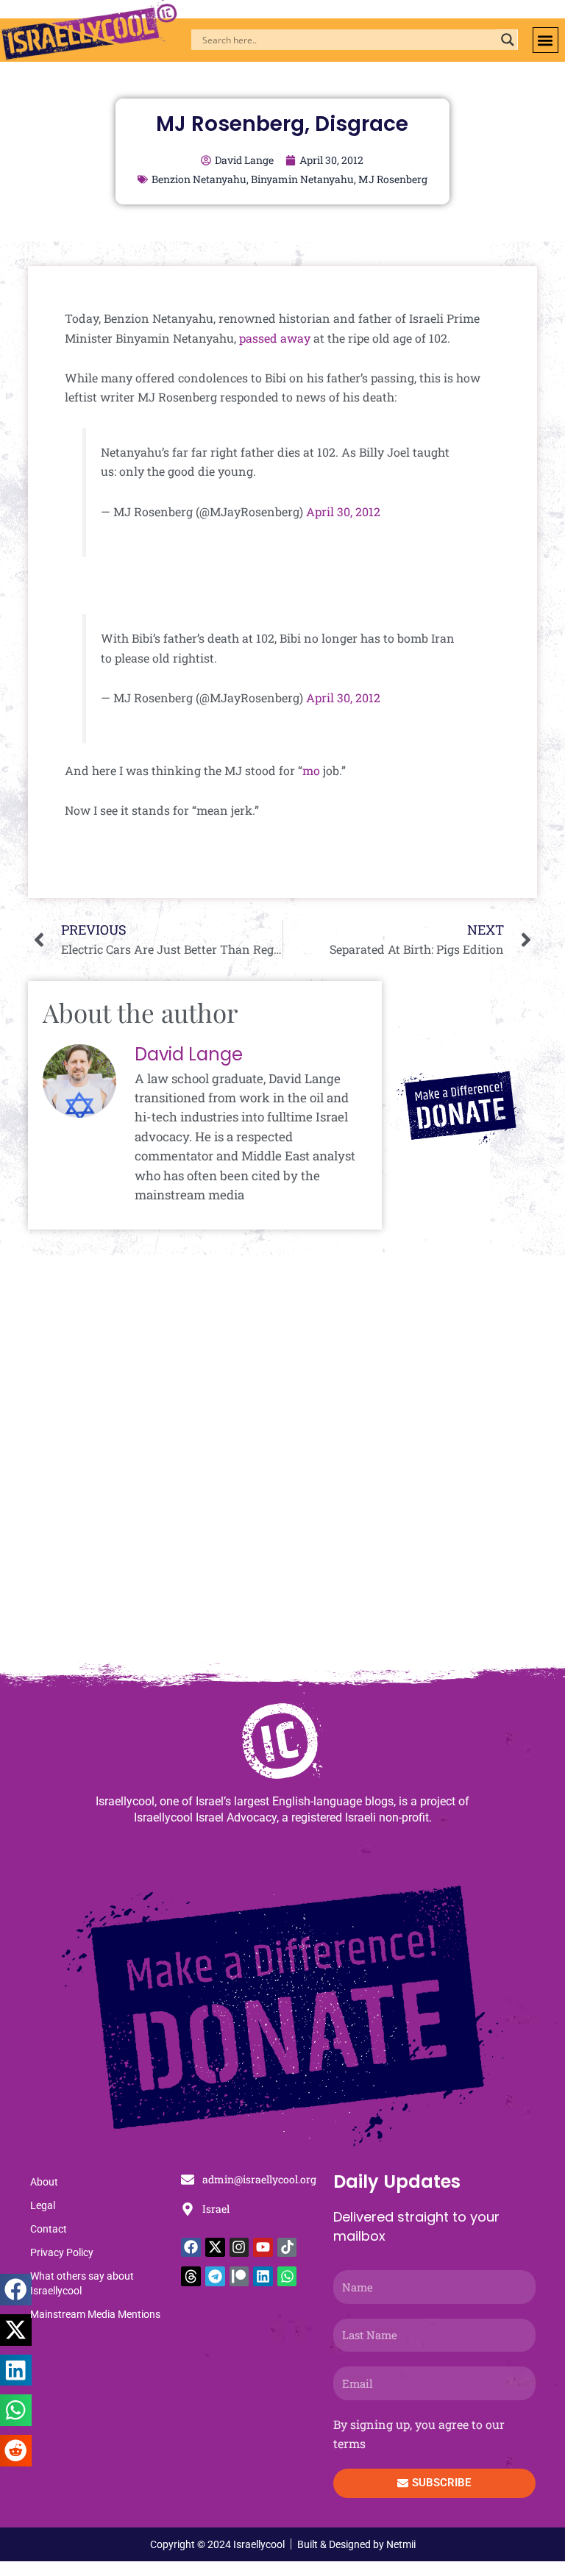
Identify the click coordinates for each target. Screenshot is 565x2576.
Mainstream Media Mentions (95, 2314)
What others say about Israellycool (82, 2283)
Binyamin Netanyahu (302, 179)
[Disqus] (282, 1466)
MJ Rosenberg (393, 179)
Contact (49, 2229)
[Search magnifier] (508, 40)
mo (311, 770)
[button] (546, 40)
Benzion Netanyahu (199, 179)
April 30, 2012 (343, 511)
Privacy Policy (62, 2252)
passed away (275, 338)
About (44, 2182)
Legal (43, 2205)
